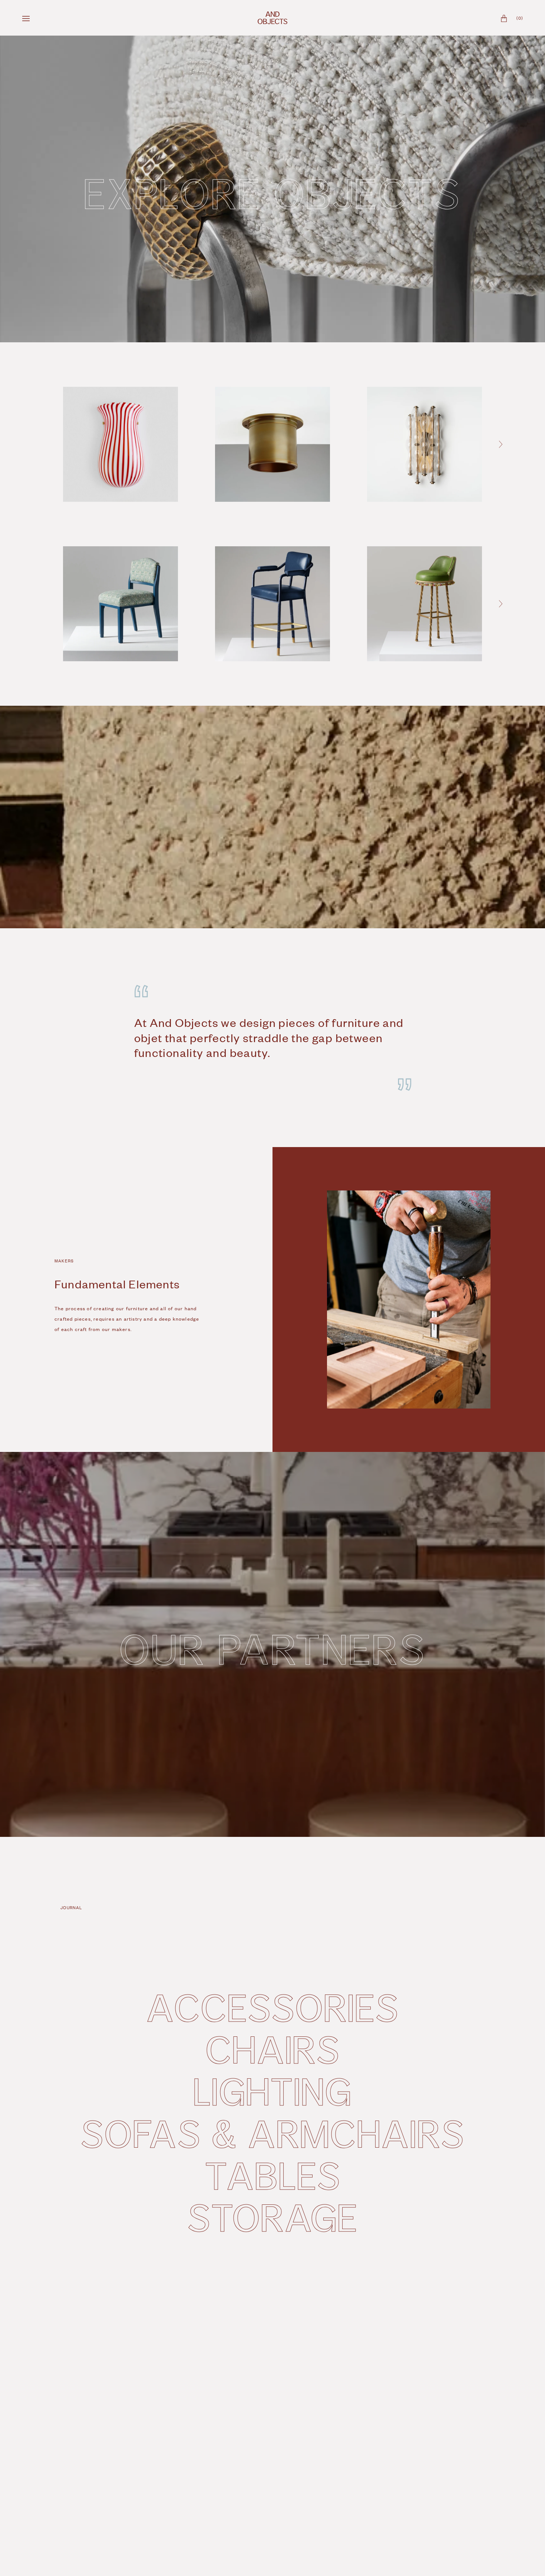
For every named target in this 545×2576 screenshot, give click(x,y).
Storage (272, 2217)
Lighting (272, 2091)
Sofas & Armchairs (272, 2133)
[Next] (501, 444)
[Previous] (41, 444)
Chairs (273, 2049)
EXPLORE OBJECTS (272, 192)
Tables (273, 2175)
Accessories (272, 2007)
